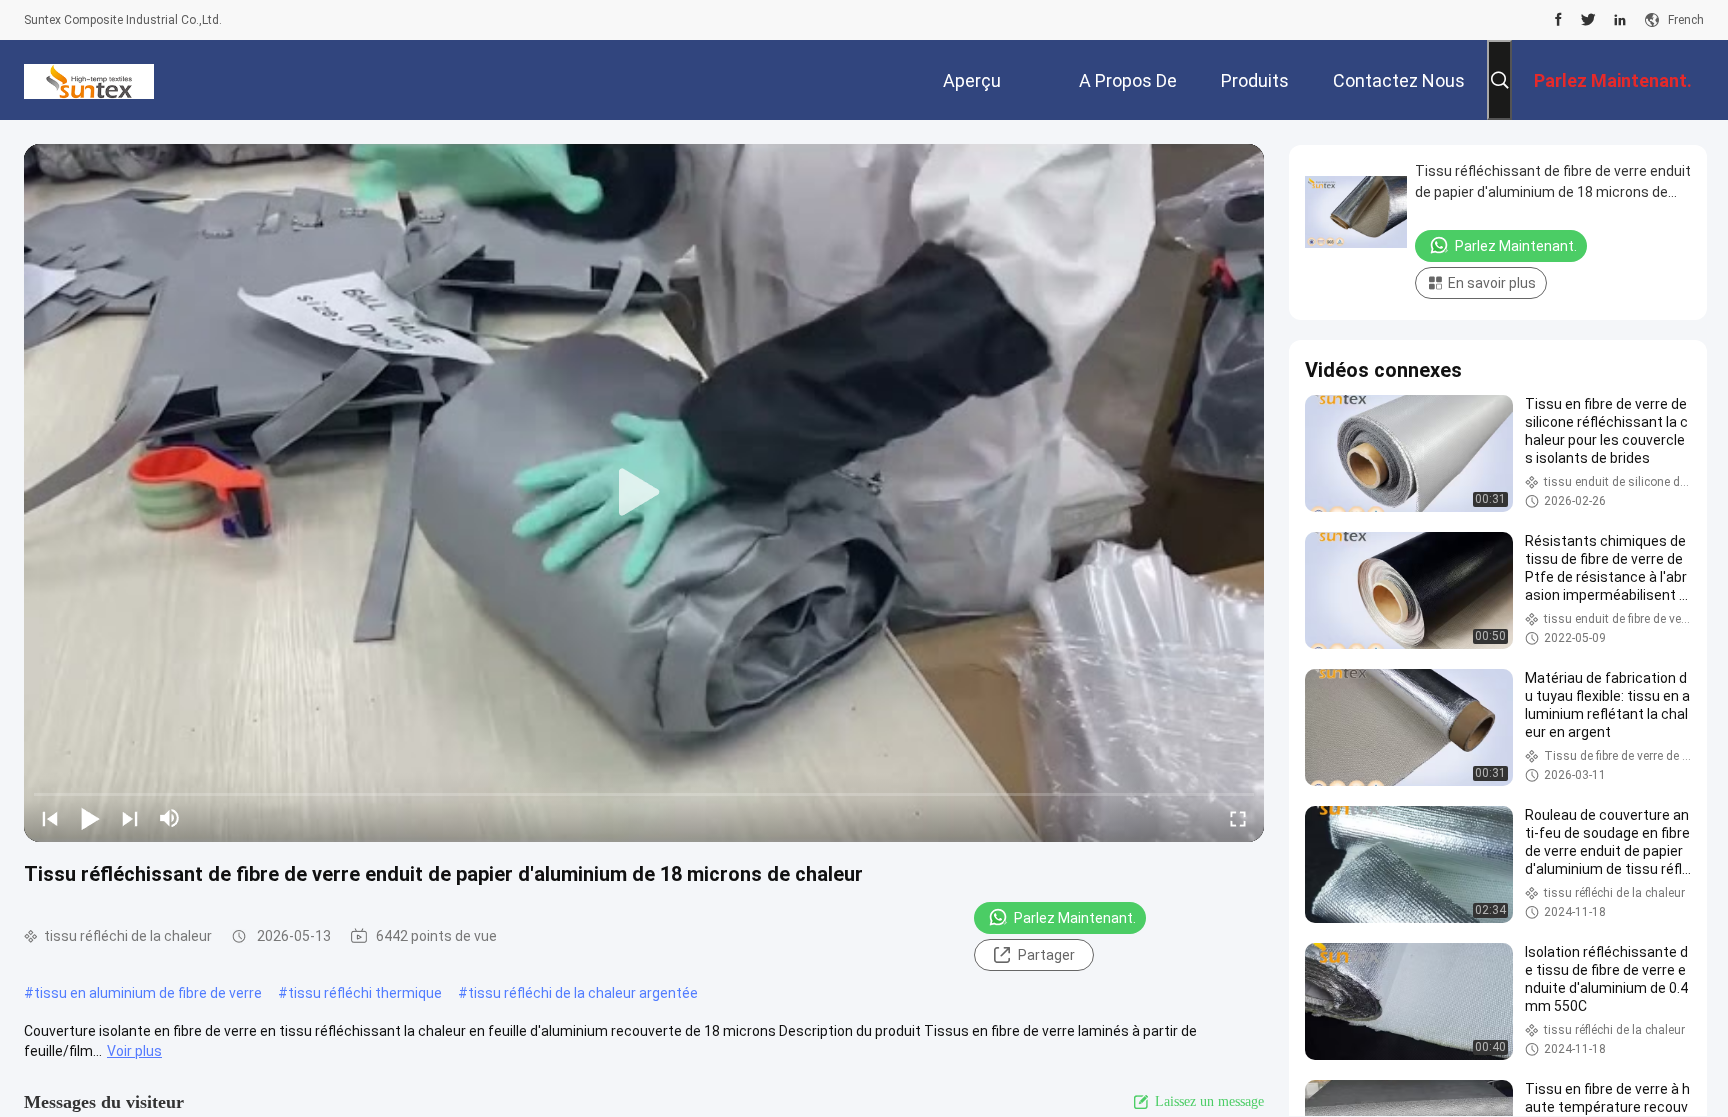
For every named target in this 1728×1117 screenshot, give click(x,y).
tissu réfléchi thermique (365, 993)
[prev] (50, 818)
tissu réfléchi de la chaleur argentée (583, 993)
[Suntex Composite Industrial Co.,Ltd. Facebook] (1558, 20)
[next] (130, 818)
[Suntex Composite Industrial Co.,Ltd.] (89, 80)
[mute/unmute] (170, 818)
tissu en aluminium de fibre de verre (148, 993)
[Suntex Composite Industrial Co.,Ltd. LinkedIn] (1620, 20)
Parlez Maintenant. (1075, 918)
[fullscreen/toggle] (1238, 818)
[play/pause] (90, 818)
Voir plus (134, 1051)
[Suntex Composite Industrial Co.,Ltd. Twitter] (1588, 20)
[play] (644, 493)
